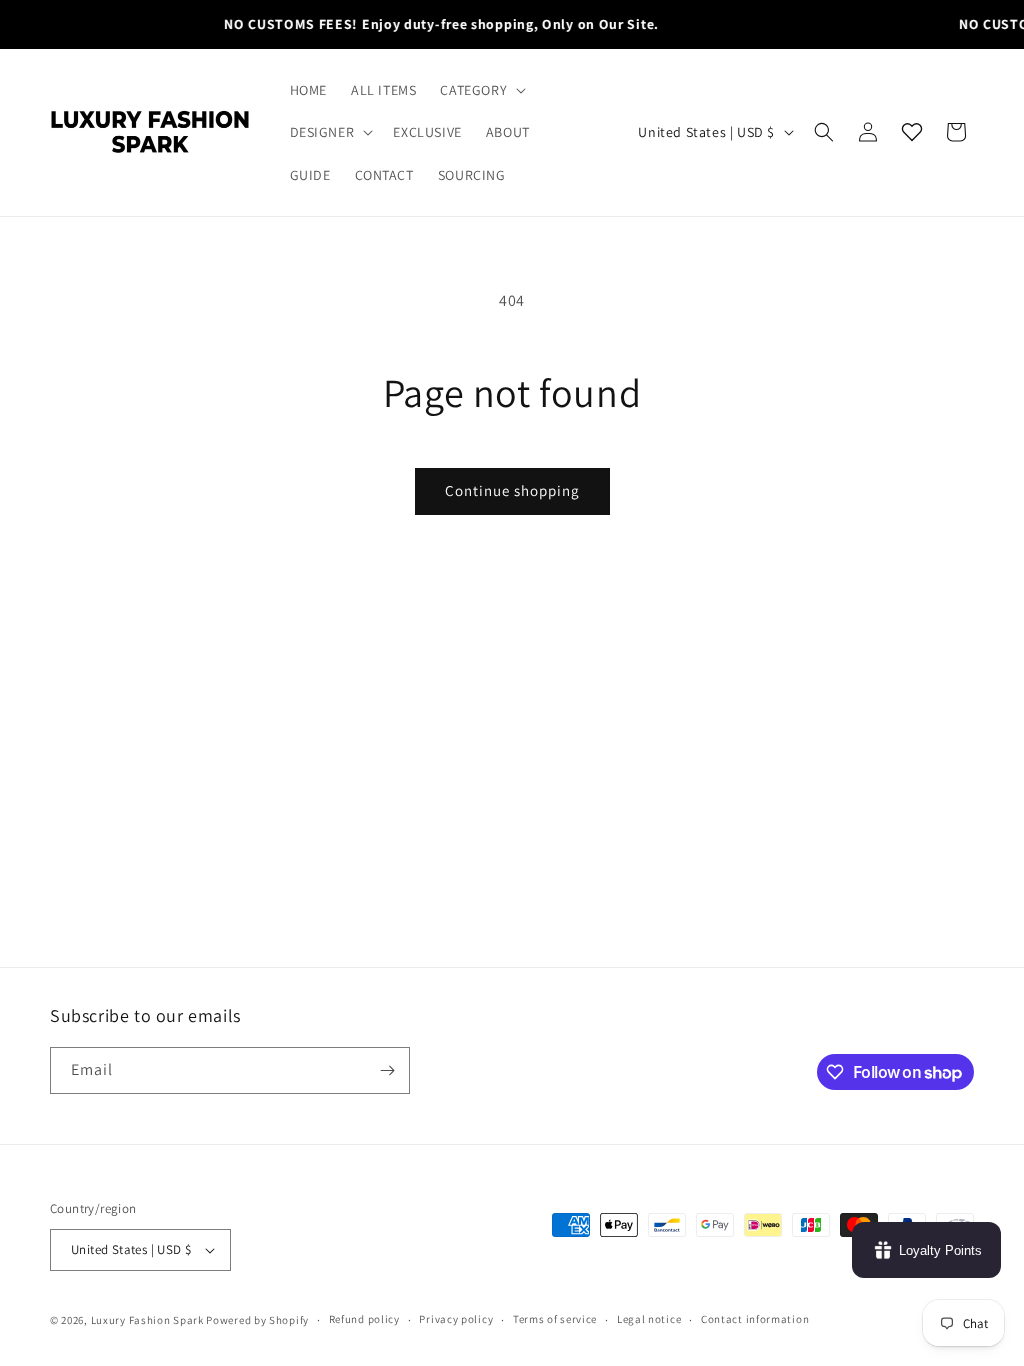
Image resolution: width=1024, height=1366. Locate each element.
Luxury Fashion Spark (147, 1320)
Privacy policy (456, 1319)
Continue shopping (512, 490)
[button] (481, 90)
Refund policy (364, 1319)
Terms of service (555, 1319)
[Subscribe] (387, 1070)
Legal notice (649, 1319)
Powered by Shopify (257, 1320)
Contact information (755, 1319)
